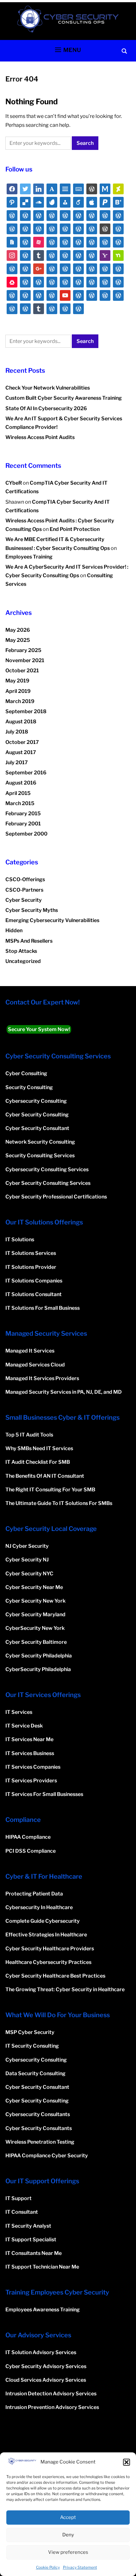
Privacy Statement (80, 2567)
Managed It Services (30, 1351)
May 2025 (18, 640)
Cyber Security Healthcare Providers (50, 1949)
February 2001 (23, 824)
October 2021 (22, 671)
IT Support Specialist (31, 2240)
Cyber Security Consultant (37, 1128)
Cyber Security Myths (32, 910)
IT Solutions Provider (31, 1267)
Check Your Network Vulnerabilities (48, 388)
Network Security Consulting (40, 1142)
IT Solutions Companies (34, 1281)
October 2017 (22, 742)
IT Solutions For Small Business (43, 1308)
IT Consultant (22, 2212)
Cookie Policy (48, 2567)
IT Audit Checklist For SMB (38, 1462)
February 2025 (23, 650)
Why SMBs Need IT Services (39, 1448)
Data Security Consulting (35, 2073)
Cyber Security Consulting (37, 1115)
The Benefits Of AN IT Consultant (45, 1476)
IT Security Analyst (28, 2226)
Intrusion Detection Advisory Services (51, 2394)
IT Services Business (30, 1753)
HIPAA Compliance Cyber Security (47, 2156)
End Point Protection (75, 529)
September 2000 (26, 834)
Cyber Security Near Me (34, 1587)
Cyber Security (24, 900)
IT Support (19, 2198)
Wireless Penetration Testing (40, 2142)
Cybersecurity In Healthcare (39, 1907)
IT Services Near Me (29, 1739)
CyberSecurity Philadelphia (38, 1669)
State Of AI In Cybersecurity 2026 (46, 408)
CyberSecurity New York (35, 1628)
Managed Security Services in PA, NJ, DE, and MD (64, 1392)
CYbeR (14, 483)
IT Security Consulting (32, 2046)
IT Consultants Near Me (34, 2253)
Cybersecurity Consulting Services (47, 1169)
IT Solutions (20, 1240)
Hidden (14, 930)
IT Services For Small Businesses (44, 1794)
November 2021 (25, 660)
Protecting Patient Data (34, 1894)
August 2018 (21, 722)
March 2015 (20, 803)
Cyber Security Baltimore (36, 1642)
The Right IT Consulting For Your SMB (50, 1490)
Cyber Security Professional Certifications (56, 1197)
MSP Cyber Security (30, 2032)
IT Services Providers (31, 1781)
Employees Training (29, 557)
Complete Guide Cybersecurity (43, 1921)
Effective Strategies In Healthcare (46, 1935)
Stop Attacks (21, 951)
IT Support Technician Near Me (42, 2267)
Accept (68, 2517)
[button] (127, 2462)
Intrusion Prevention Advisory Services (52, 2407)
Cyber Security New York (35, 1601)
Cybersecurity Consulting (36, 1101)
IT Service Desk (24, 1726)
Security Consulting (29, 1087)
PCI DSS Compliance (31, 1851)
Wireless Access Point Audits (40, 437)
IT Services (19, 1712)
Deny (68, 2535)
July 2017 (17, 762)
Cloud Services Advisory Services (46, 2380)
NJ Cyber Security (27, 1546)
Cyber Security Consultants (39, 2128)
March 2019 (20, 701)
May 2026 (18, 630)
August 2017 (21, 752)
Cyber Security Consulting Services (48, 1183)
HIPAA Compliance (28, 1837)
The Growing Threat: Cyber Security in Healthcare (65, 1989)
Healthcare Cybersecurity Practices (48, 1962)
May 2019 (17, 681)
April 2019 (18, 691)
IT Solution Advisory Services (41, 2352)
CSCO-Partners (24, 890)
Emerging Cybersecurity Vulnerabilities (52, 920)
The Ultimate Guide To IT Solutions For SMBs (59, 1503)
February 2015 (23, 813)
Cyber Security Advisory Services (46, 2366)
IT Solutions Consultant (34, 1294)
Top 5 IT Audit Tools (29, 1435)
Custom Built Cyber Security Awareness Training (64, 398)
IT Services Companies (33, 1767)
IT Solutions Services (31, 1253)
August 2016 (21, 783)
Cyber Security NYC (29, 1574)
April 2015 (18, 793)
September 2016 (26, 773)
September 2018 (26, 711)
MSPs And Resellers (29, 941)
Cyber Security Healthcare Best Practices (55, 1976)
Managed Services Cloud (35, 1365)
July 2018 (17, 732)
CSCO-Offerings (25, 879)
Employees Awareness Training (43, 2310)
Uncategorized (23, 961)
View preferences (68, 2552)
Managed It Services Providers (42, 1378)
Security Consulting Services (40, 1156)
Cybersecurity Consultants (38, 2114)
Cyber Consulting (26, 1073)
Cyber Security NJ (27, 1560)
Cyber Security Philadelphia (39, 1656)
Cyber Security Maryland (35, 1614)
